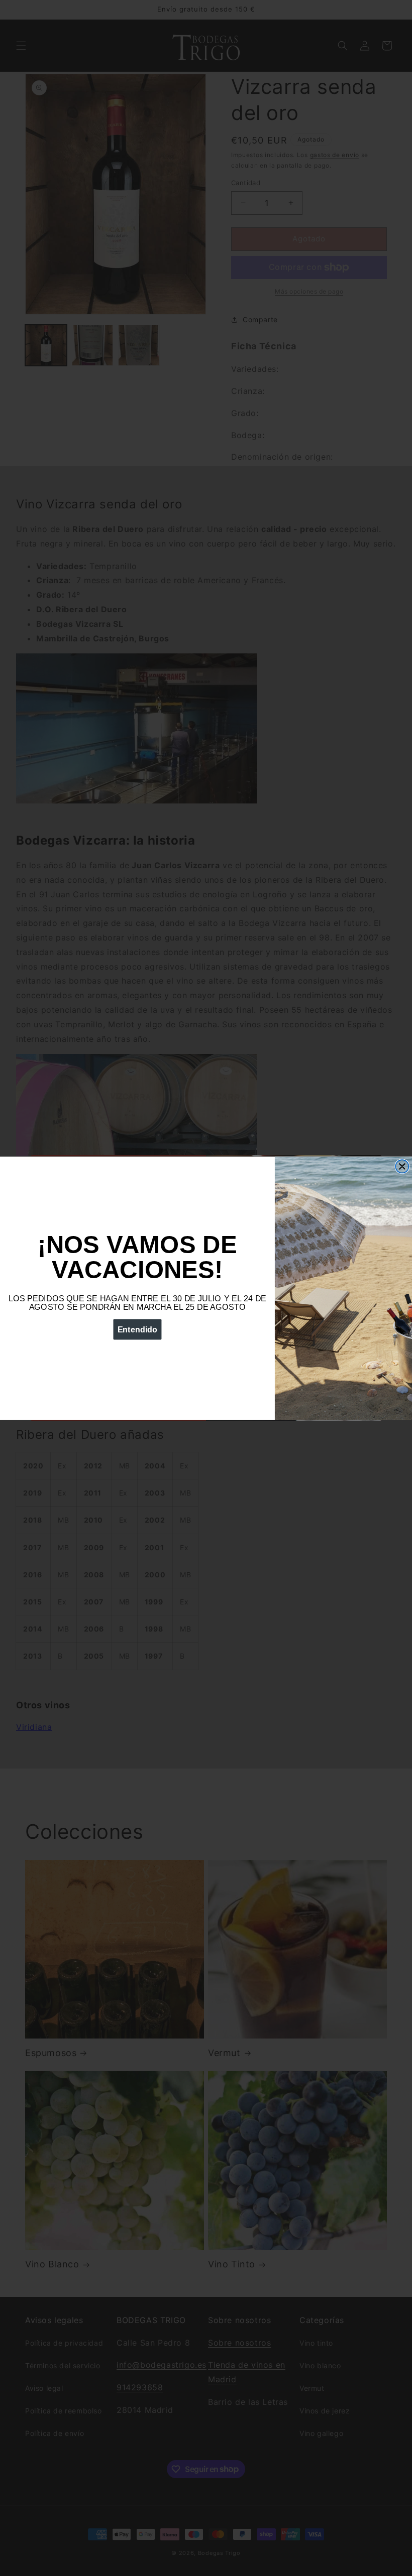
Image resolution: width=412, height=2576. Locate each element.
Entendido (138, 1329)
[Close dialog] (402, 1166)
